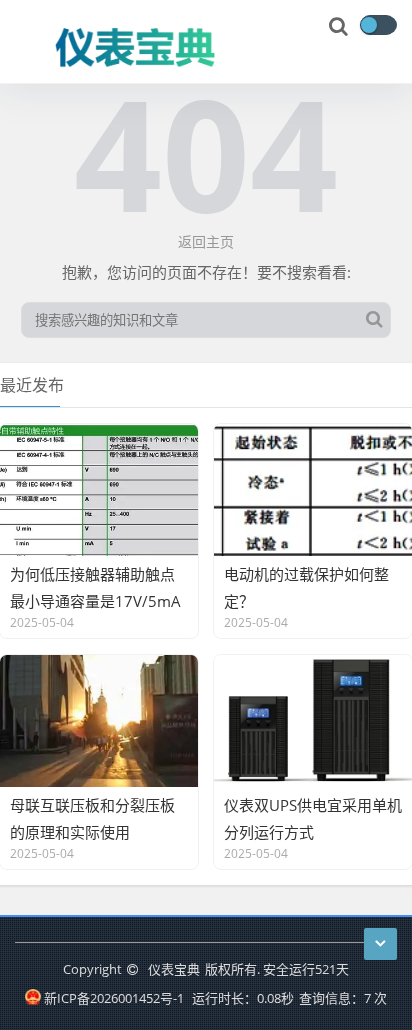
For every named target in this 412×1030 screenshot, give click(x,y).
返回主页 (206, 241)
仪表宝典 (174, 969)
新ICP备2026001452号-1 (113, 998)
